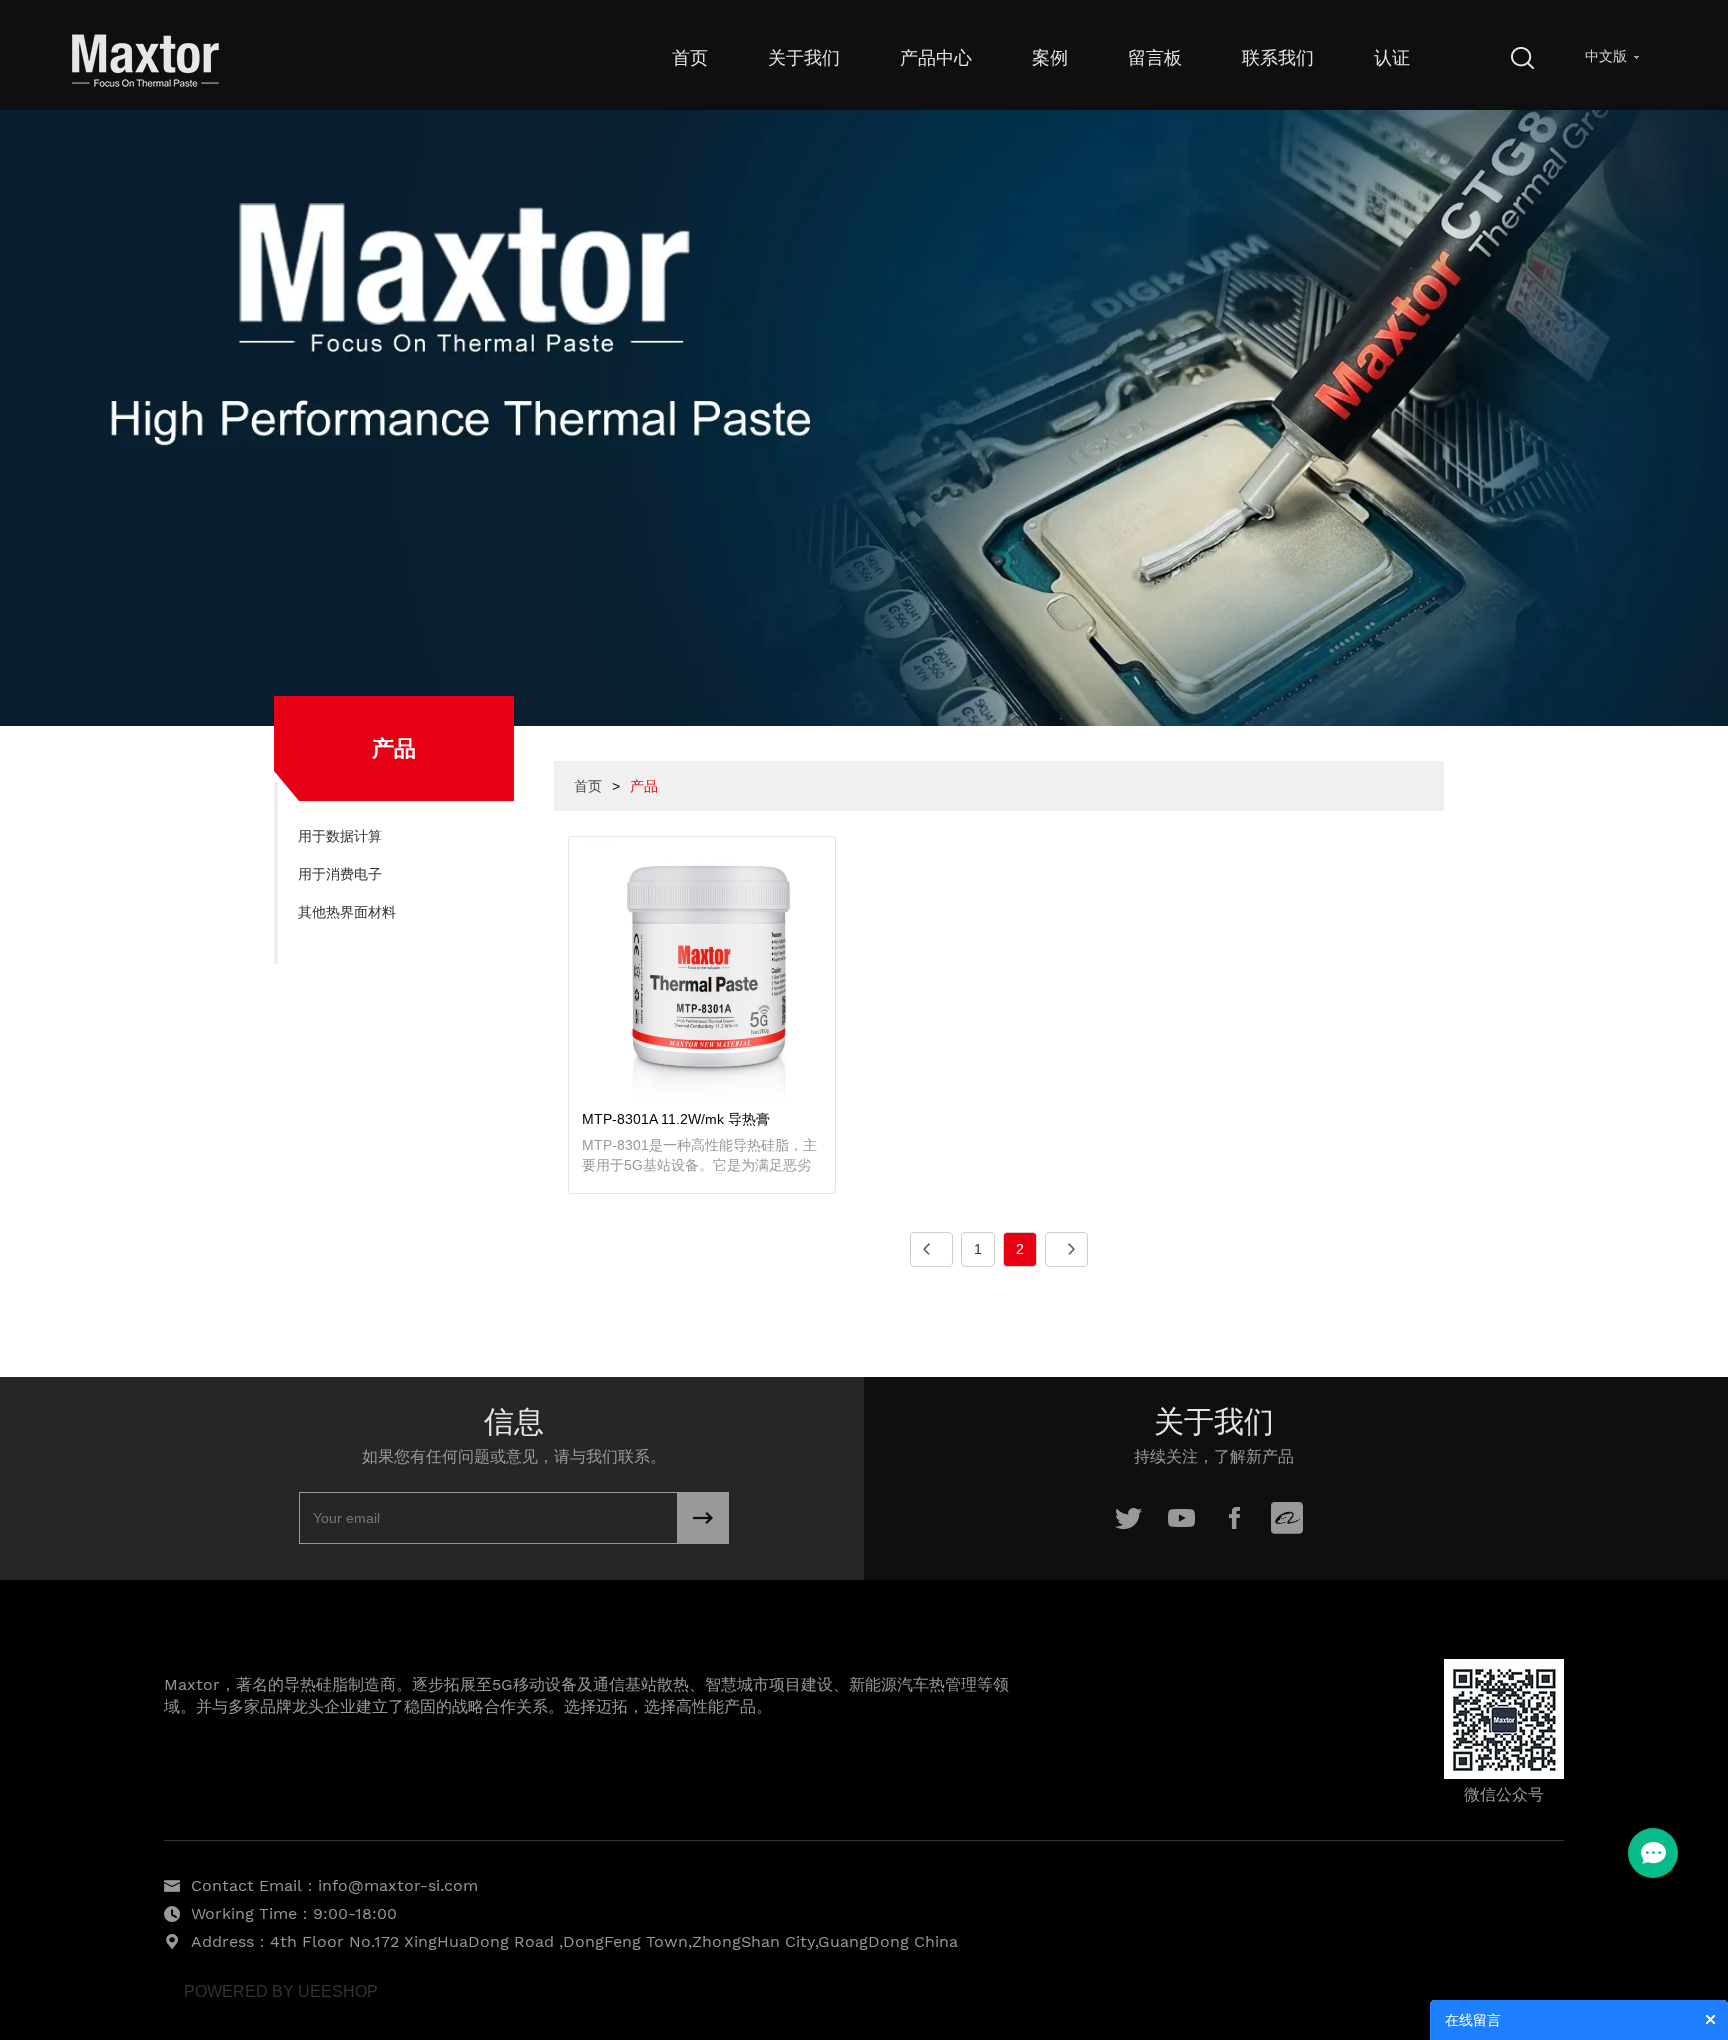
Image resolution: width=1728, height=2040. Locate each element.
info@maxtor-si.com (398, 1885)
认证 (1392, 57)
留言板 (1155, 57)
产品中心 (936, 57)
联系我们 (1278, 57)
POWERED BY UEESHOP (281, 1991)
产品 (644, 786)
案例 (1050, 57)
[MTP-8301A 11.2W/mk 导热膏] (702, 969)
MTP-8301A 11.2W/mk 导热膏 (676, 1119)
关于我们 (804, 57)
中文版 (1606, 56)
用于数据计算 (340, 836)
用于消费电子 (340, 874)
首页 (690, 57)
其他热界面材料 (347, 912)
